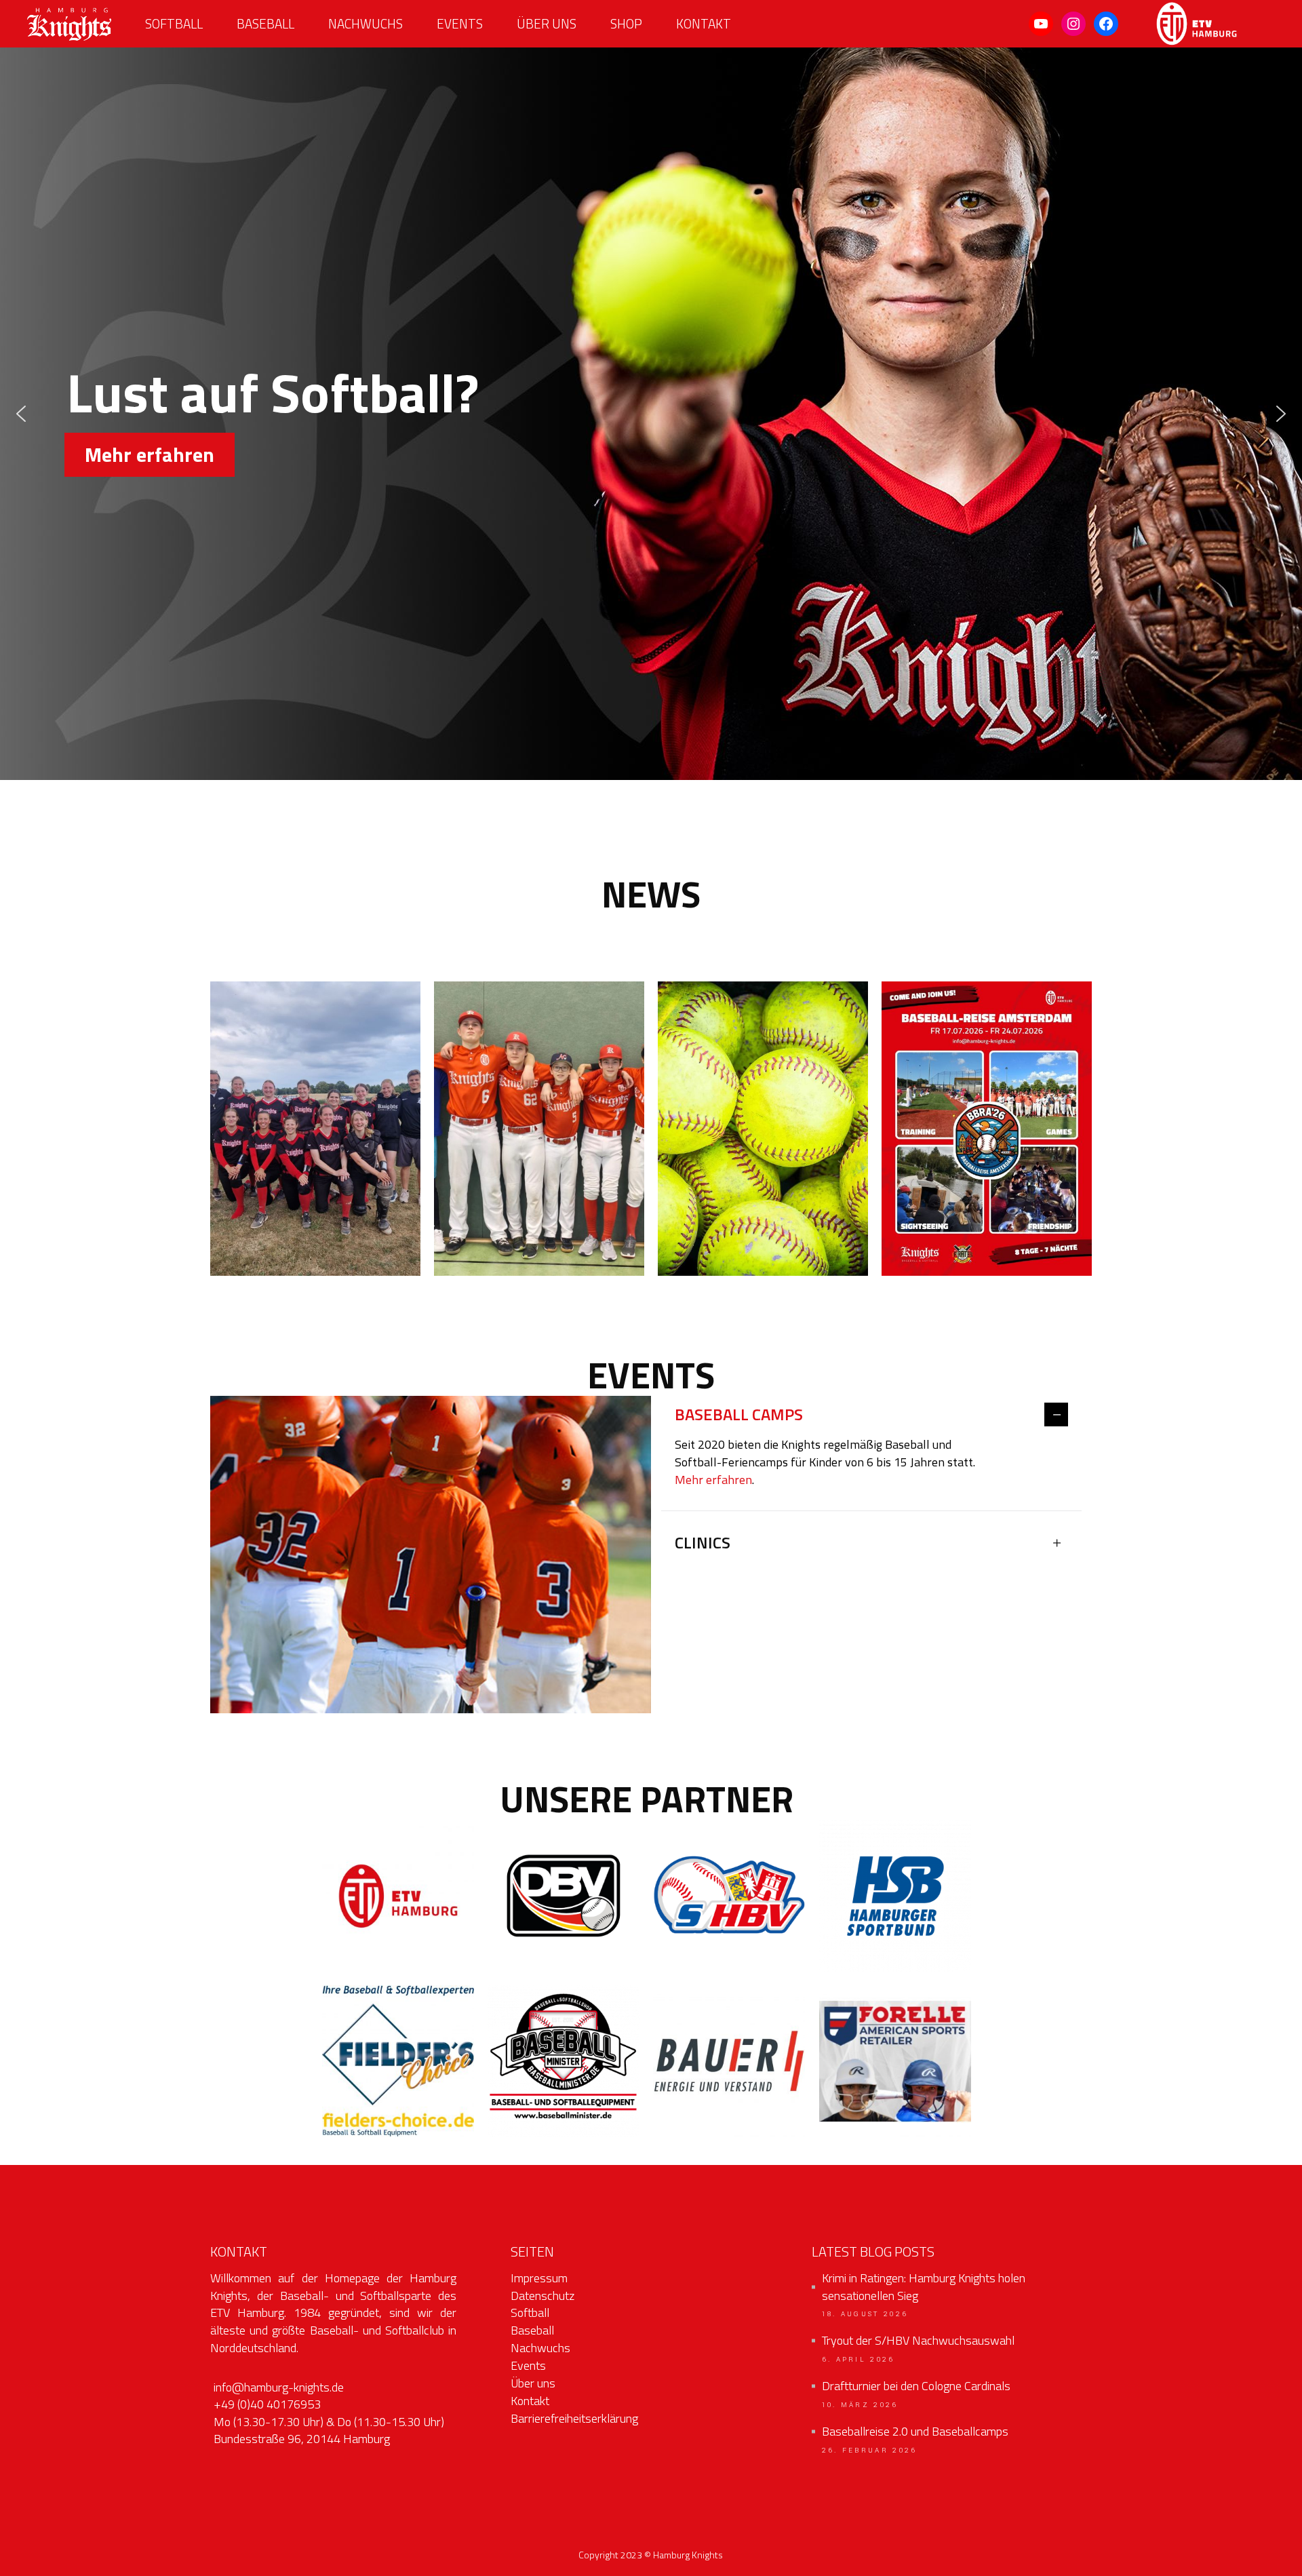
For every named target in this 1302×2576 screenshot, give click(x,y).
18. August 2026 (865, 2314)
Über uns (533, 2383)
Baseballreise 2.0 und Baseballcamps (915, 2432)
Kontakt (530, 2401)
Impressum (539, 2278)
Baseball (532, 2330)
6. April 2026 (859, 2360)
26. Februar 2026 (870, 2451)
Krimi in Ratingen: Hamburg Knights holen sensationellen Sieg (924, 2287)
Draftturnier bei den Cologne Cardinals (916, 2386)
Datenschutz (542, 2296)
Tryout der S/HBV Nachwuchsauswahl (918, 2341)
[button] (21, 414)
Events (528, 2365)
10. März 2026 (860, 2405)
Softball (530, 2312)
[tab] (871, 1416)
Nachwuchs (540, 2348)
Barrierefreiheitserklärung (574, 2418)
